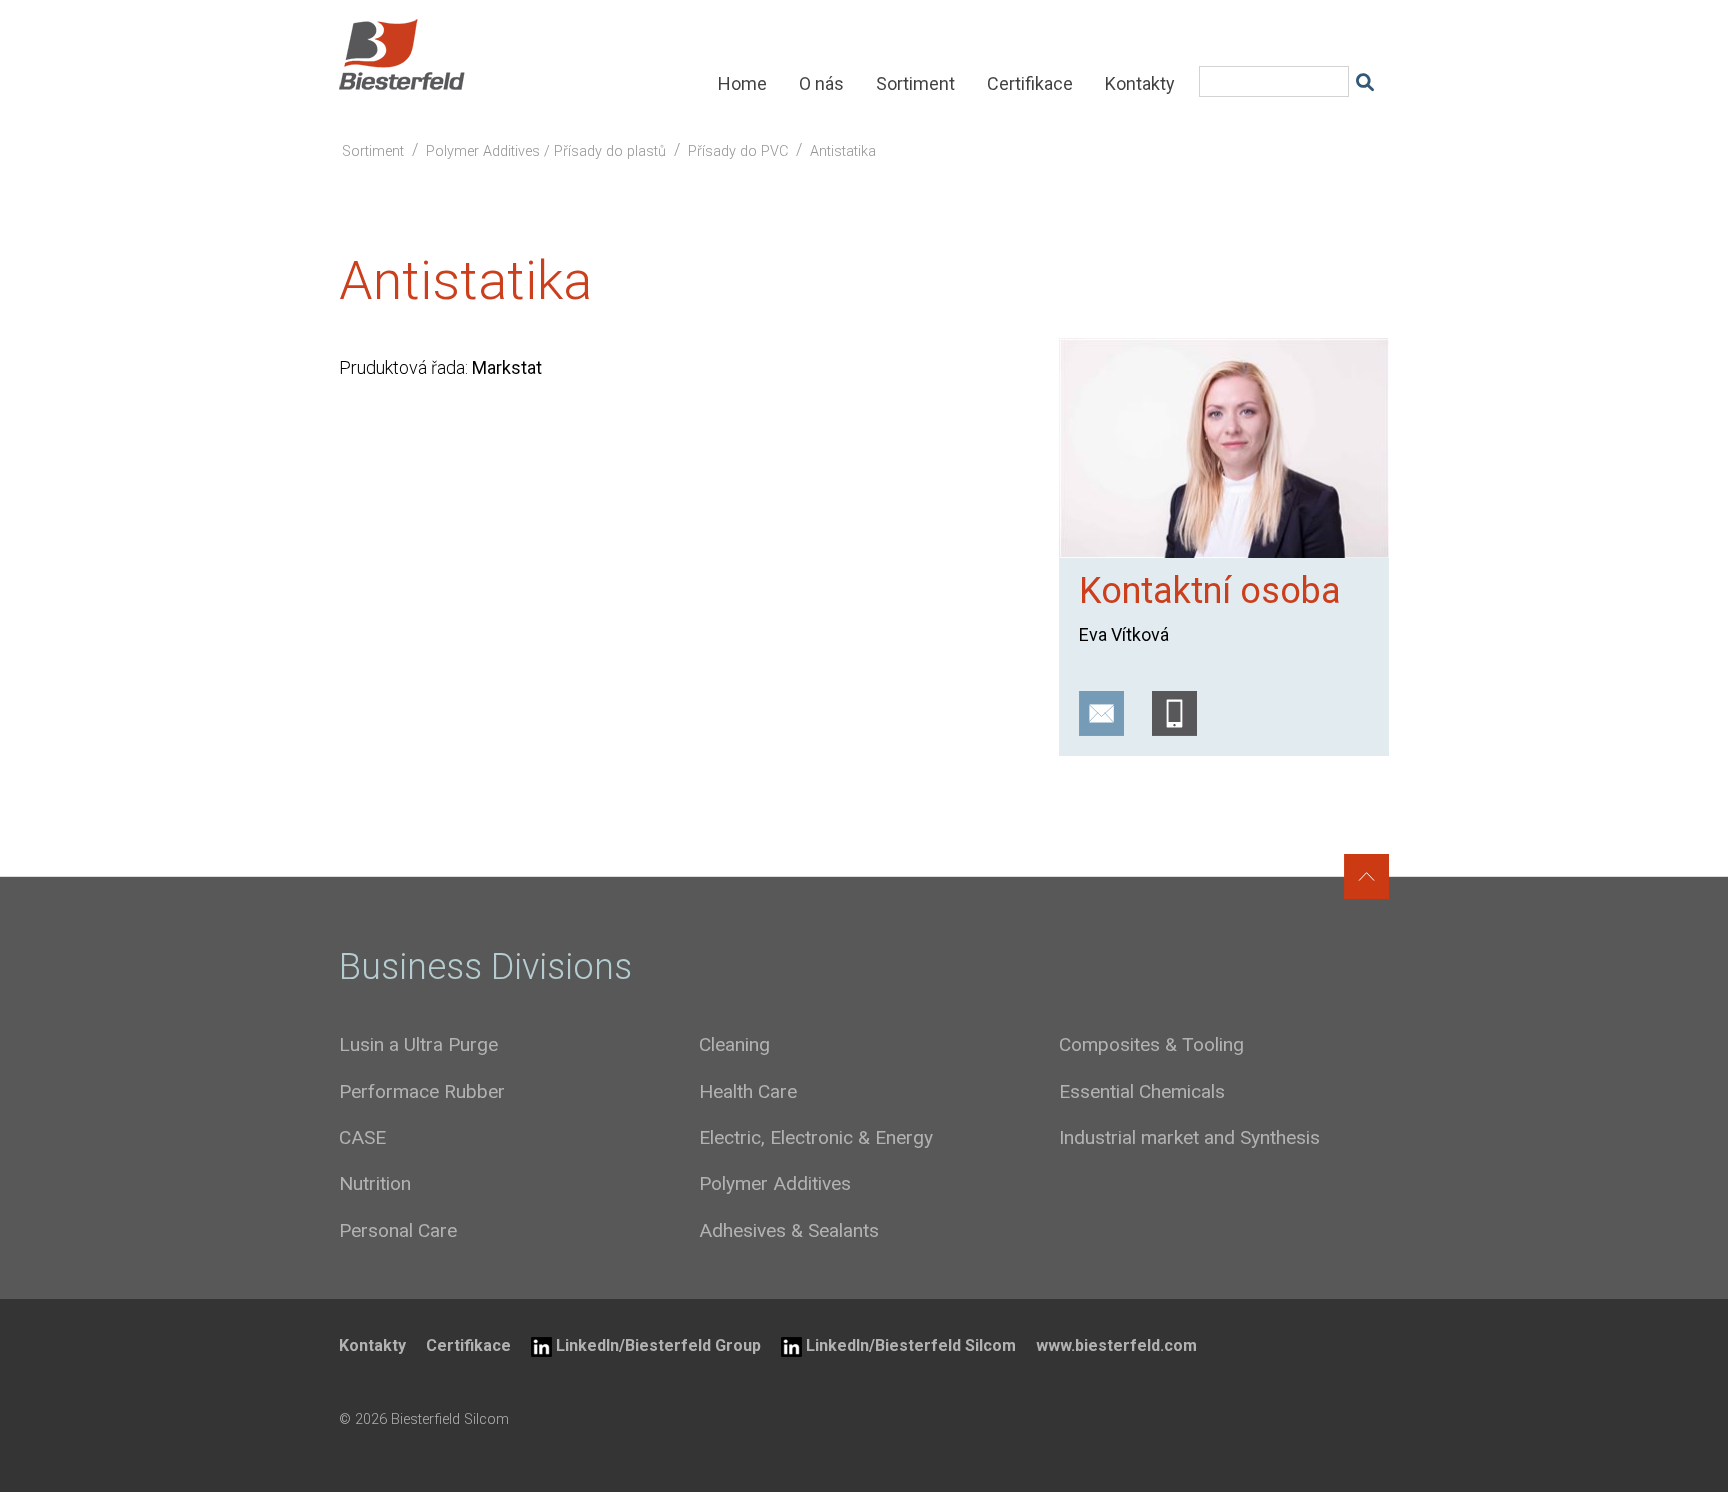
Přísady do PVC (738, 151)
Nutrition (375, 1183)
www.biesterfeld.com (1116, 1345)
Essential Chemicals (1142, 1091)
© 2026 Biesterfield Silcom (424, 1419)
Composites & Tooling (1151, 1044)
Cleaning (734, 1044)
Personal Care (398, 1230)
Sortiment (915, 83)
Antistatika (843, 151)
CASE (362, 1137)
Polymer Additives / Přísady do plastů (546, 151)
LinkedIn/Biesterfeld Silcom (911, 1345)
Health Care (748, 1091)
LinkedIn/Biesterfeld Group (658, 1345)
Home (742, 83)
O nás (821, 83)
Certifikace (1030, 83)
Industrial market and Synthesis (1189, 1137)
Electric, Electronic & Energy (816, 1137)
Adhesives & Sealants (789, 1230)
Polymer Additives (775, 1183)
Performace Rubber (422, 1091)
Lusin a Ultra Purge (418, 1044)
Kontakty (1140, 83)
